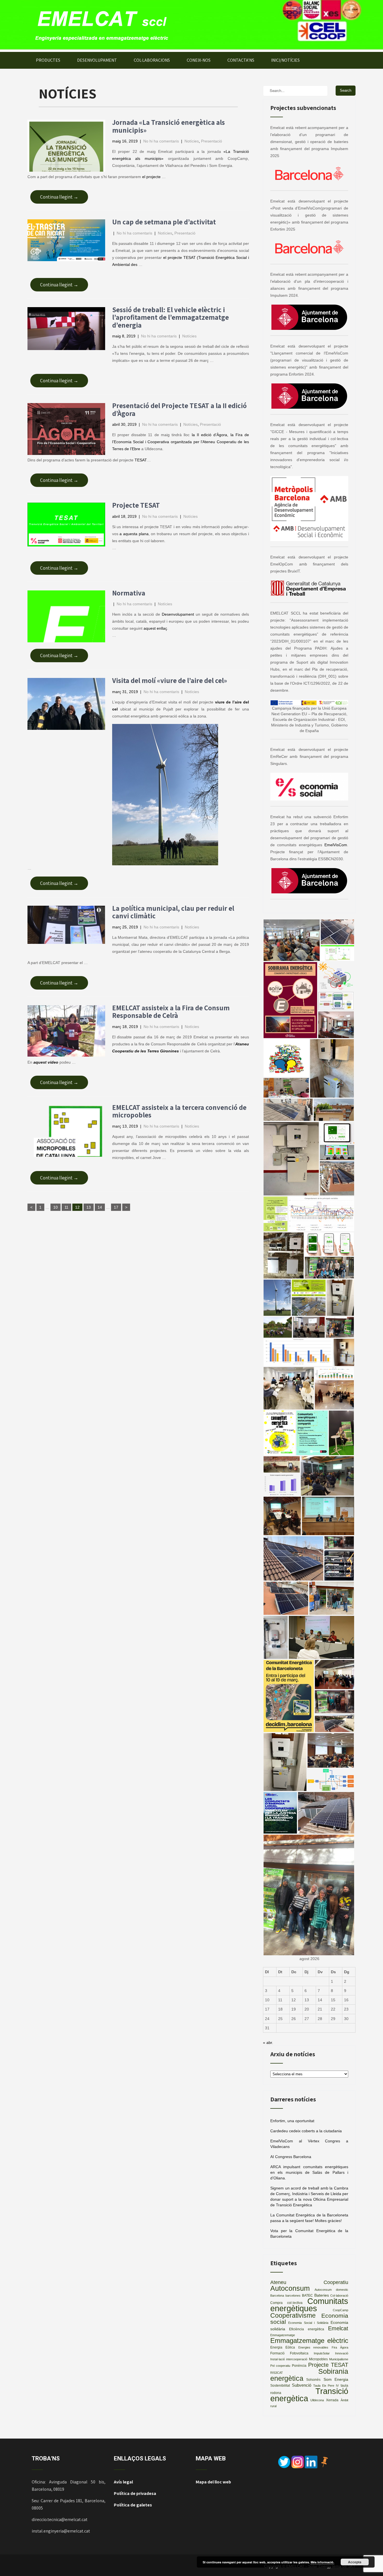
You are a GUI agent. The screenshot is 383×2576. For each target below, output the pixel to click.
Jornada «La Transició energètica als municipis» (169, 126)
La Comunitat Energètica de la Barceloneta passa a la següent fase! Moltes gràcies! (309, 2218)
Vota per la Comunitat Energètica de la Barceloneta (309, 2234)
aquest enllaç (155, 628)
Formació (277, 2353)
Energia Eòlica (283, 2347)
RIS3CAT (277, 2373)
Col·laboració (339, 2296)
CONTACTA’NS (241, 60)
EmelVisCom (336, 845)
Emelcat (338, 2328)
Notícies (192, 141)
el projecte (152, 177)
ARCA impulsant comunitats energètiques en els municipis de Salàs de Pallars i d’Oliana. (309, 2172)
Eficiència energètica (306, 2329)
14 (100, 1207)
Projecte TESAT (136, 505)
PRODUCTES (48, 60)
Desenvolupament (178, 614)
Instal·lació (278, 2359)
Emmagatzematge (283, 2335)
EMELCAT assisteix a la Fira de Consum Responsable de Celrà (171, 1012)
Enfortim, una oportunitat (292, 2121)
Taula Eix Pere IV (326, 2386)
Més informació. (322, 2562)
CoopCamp (341, 2310)
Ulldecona (317, 2400)
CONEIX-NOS (199, 60)
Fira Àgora (340, 2347)
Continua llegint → (59, 197)
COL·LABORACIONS (152, 60)
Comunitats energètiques (309, 2305)
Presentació (212, 141)
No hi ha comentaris (161, 141)
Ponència (299, 2366)
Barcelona (277, 2296)
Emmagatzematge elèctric (309, 2341)
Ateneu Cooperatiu (309, 2282)
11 (66, 1207)
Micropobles (318, 2359)
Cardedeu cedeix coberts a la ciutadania (306, 2131)
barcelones (293, 2296)
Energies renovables (313, 2347)
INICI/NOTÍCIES (285, 60)
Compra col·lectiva (286, 2303)
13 (89, 1207)
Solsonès (313, 2380)
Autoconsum (290, 2288)
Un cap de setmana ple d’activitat (164, 222)
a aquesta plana (134, 534)
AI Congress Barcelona (291, 2157)
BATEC (307, 2296)
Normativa (129, 593)
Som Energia (336, 2380)
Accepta (355, 2562)
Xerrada (332, 2400)
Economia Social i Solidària (308, 2323)
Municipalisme (339, 2359)
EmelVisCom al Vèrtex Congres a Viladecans (309, 2144)
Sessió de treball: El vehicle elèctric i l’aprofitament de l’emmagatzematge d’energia (170, 317)
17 (116, 1207)
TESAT (141, 460)
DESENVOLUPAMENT (97, 60)
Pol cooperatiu (280, 2366)
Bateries (322, 2295)
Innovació (342, 2353)
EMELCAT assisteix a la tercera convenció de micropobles (179, 1111)
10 (56, 1207)
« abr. (268, 2043)
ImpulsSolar (322, 2353)
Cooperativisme (293, 2316)
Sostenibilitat (280, 2386)
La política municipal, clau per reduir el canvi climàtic (173, 912)
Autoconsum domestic (332, 2290)
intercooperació (297, 2359)
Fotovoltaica (299, 2353)
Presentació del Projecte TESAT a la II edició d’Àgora (179, 409)
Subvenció (302, 2385)
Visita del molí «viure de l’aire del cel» (170, 680)
